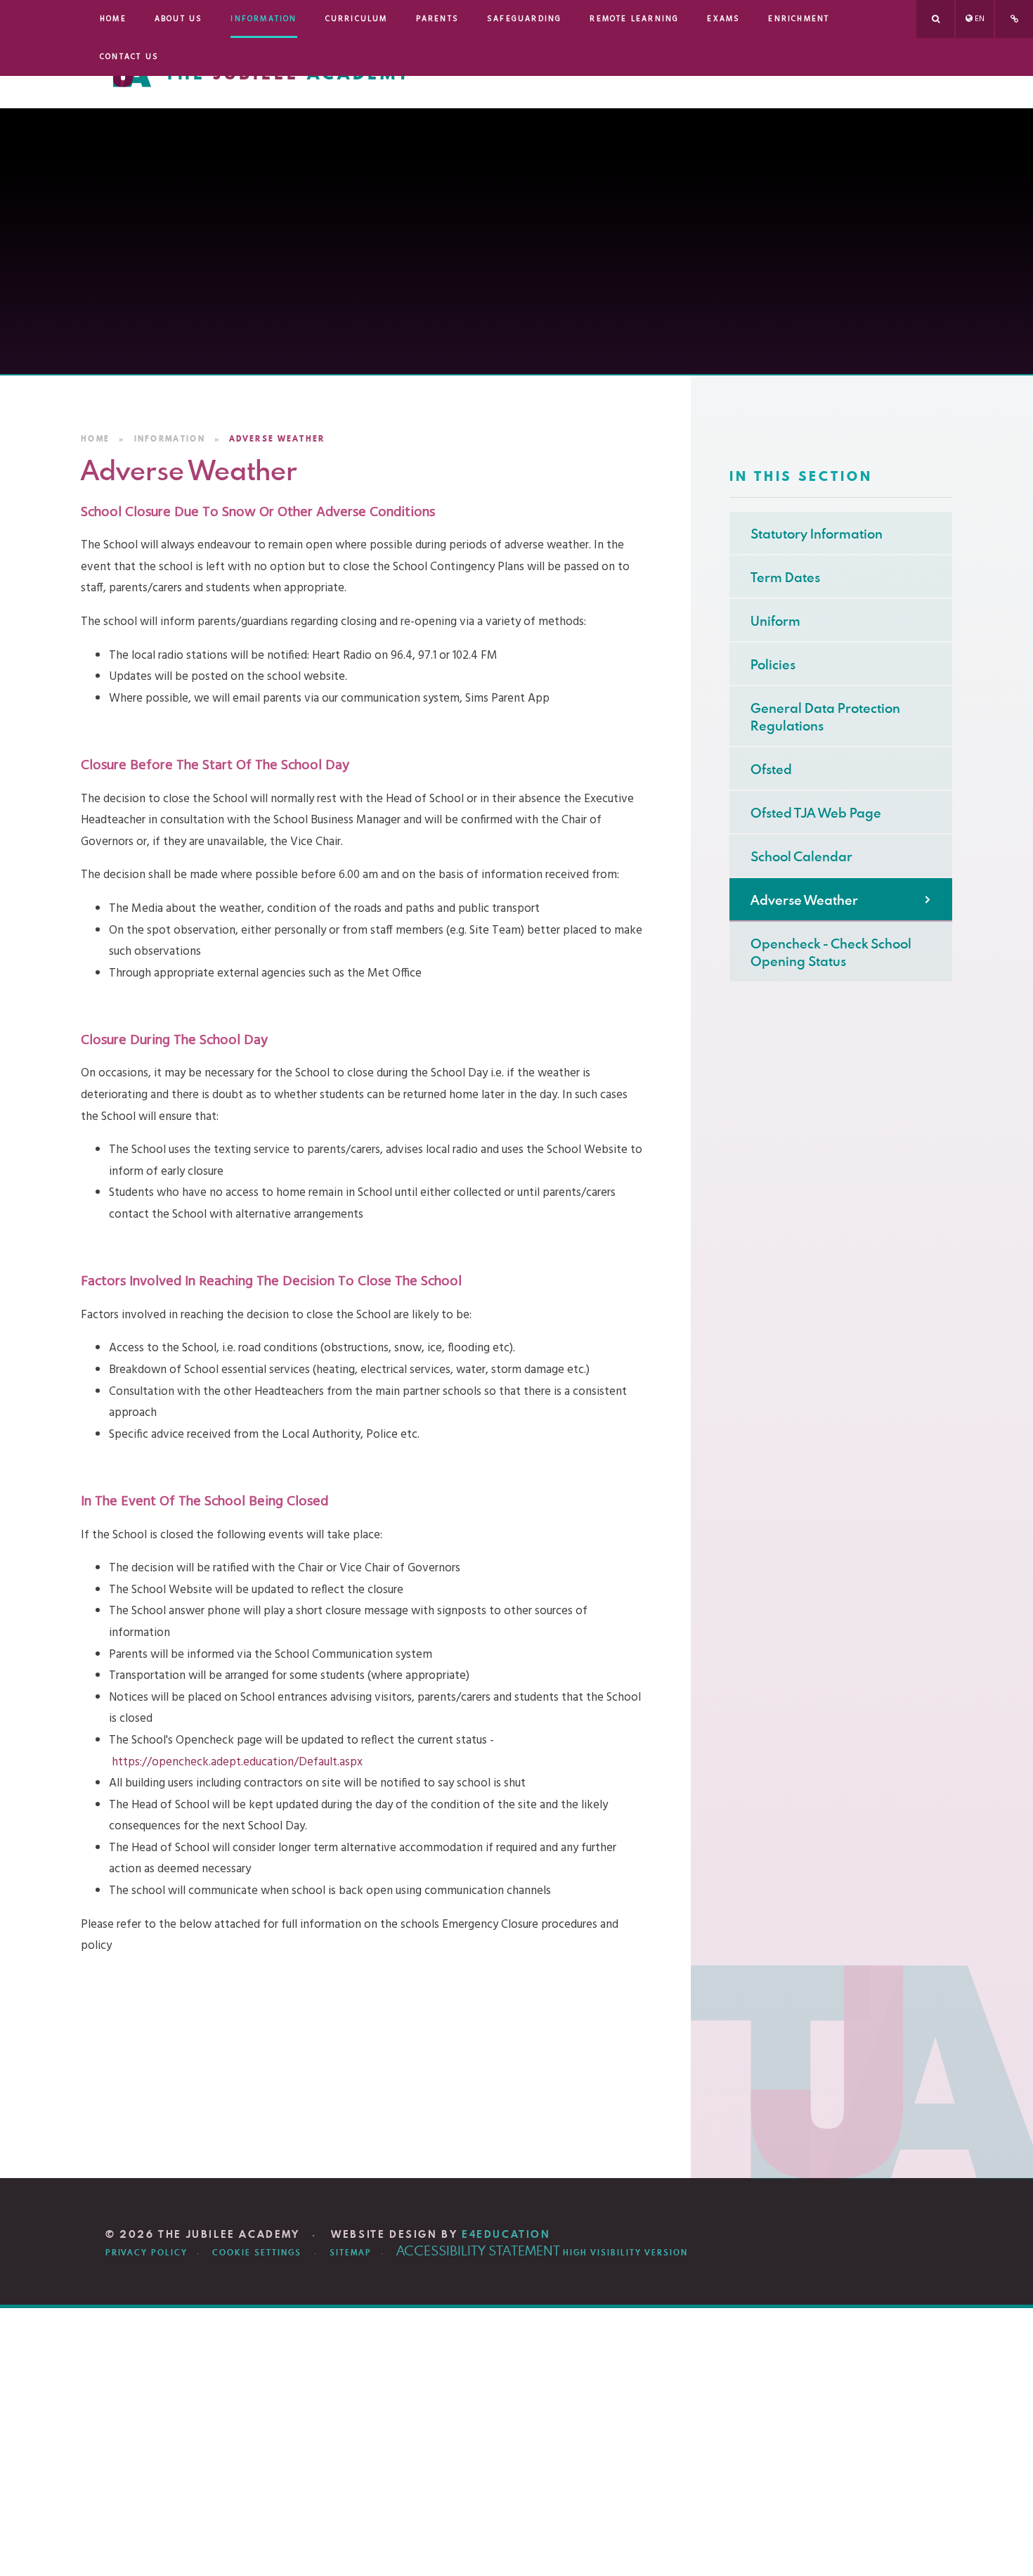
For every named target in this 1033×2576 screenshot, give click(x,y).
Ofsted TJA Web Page (816, 812)
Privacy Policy (147, 2253)
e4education (506, 2234)
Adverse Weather (277, 439)
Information (170, 439)
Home (95, 439)
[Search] (935, 19)
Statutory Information (817, 533)
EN (980, 19)
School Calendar (801, 856)
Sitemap (351, 2253)
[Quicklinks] (1014, 19)
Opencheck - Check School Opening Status (831, 952)
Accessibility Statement (478, 2250)
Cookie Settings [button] (257, 2253)
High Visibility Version (625, 2253)
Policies (773, 664)
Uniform (775, 620)
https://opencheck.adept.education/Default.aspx (237, 1762)
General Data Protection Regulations (825, 716)
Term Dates (785, 577)
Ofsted (771, 769)
